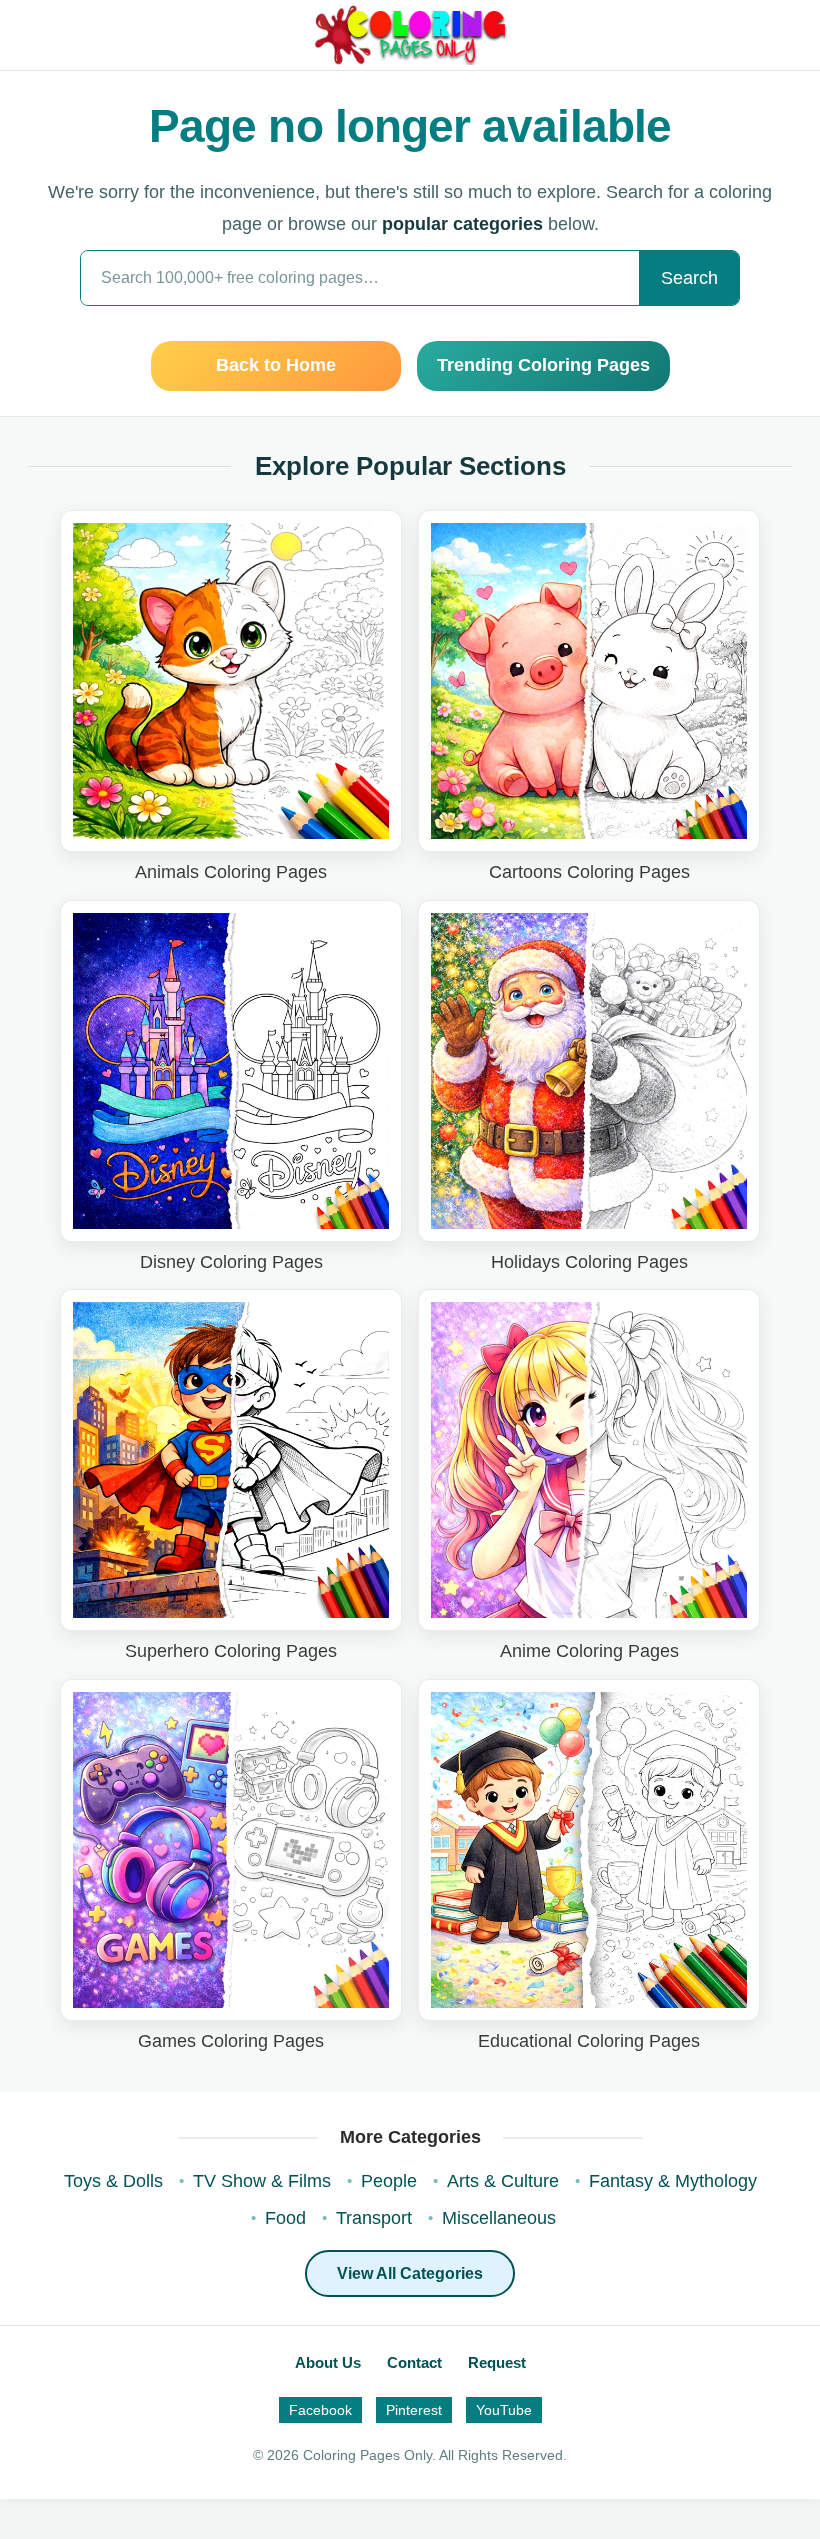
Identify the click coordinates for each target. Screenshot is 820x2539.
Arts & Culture (503, 2181)
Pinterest (414, 2410)
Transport (374, 2218)
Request (497, 2362)
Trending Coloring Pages (543, 365)
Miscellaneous (499, 2218)
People (389, 2181)
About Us (328, 2362)
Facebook (320, 2410)
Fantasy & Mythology (673, 2181)
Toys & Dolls (113, 2181)
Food (285, 2218)
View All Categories (410, 2273)
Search (689, 278)
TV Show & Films (262, 2181)
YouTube (504, 2410)
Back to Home (276, 365)
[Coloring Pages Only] (409, 35)
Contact (414, 2362)
